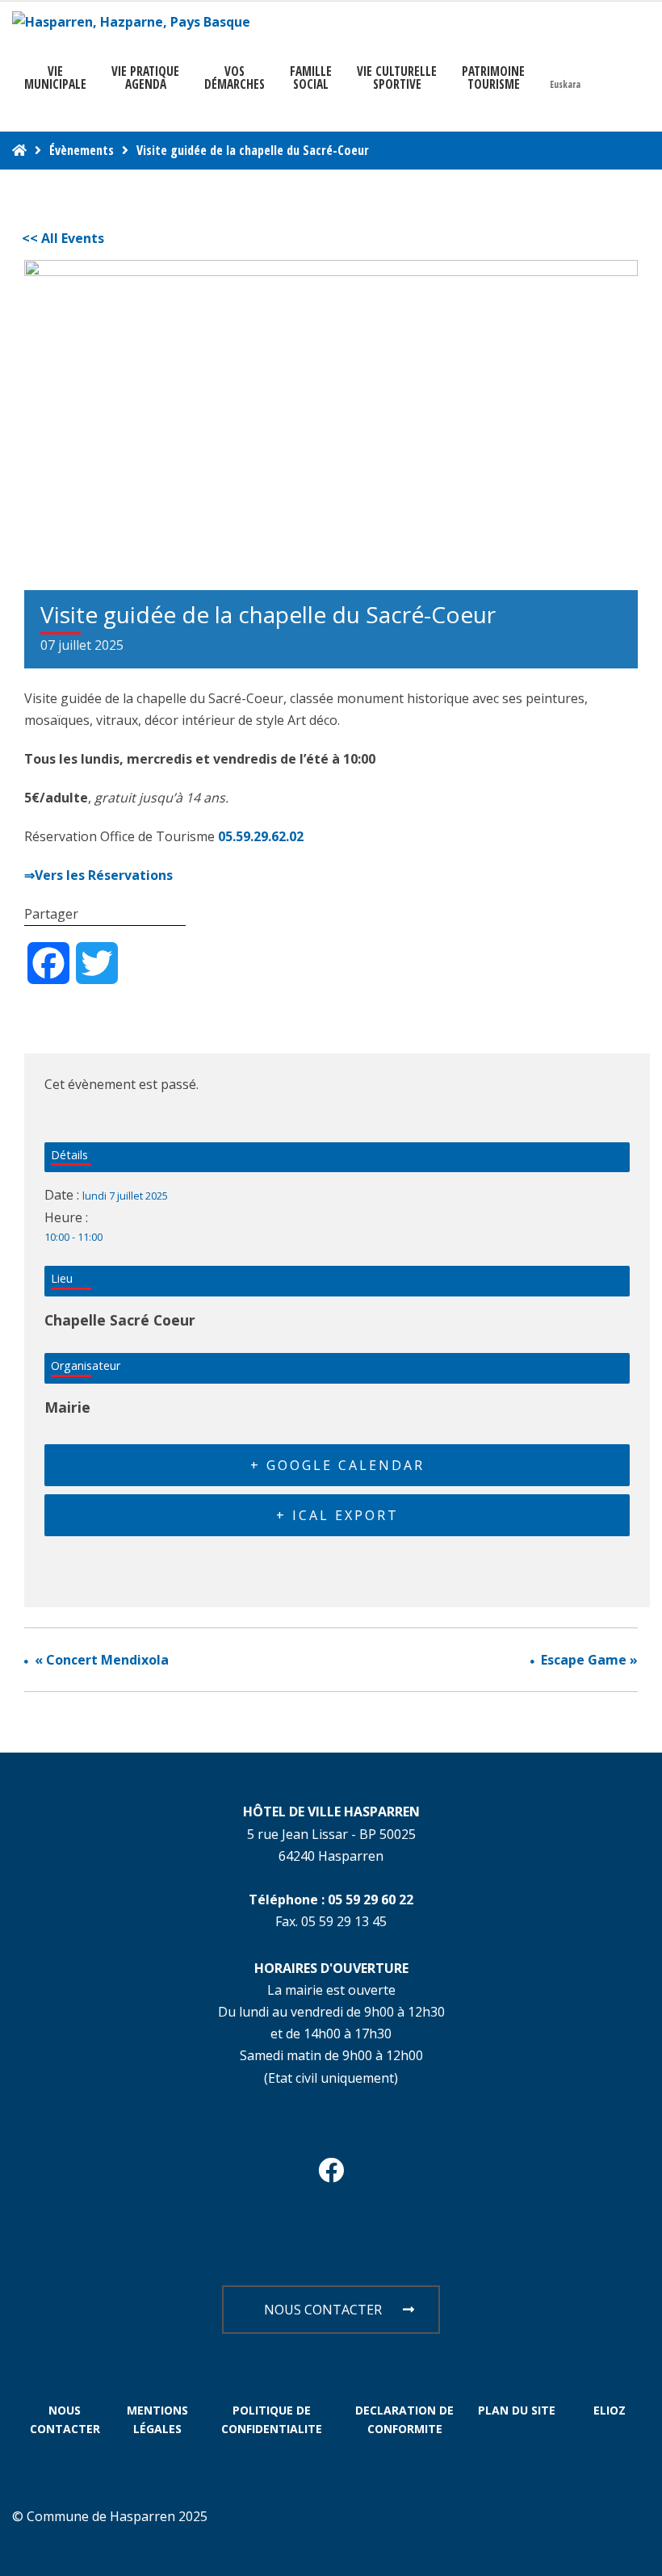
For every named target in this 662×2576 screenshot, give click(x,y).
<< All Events (63, 238)
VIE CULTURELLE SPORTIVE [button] (397, 77)
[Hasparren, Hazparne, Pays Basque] (131, 22)
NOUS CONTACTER (323, 2310)
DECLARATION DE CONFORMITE (404, 2420)
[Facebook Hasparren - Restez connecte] (331, 2175)
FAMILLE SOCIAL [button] (311, 77)
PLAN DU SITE (517, 2410)
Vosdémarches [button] (235, 77)
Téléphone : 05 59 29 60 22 (331, 1900)
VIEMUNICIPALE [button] (55, 77)
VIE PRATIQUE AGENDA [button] (145, 77)
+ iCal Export (337, 1515)
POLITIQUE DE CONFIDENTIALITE (272, 2420)
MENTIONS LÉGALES (157, 2420)
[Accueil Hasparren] (19, 150)
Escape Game (589, 1660)
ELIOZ (610, 2410)
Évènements (82, 150)
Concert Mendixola (102, 1660)
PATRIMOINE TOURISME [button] (493, 77)
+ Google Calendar (337, 1465)
